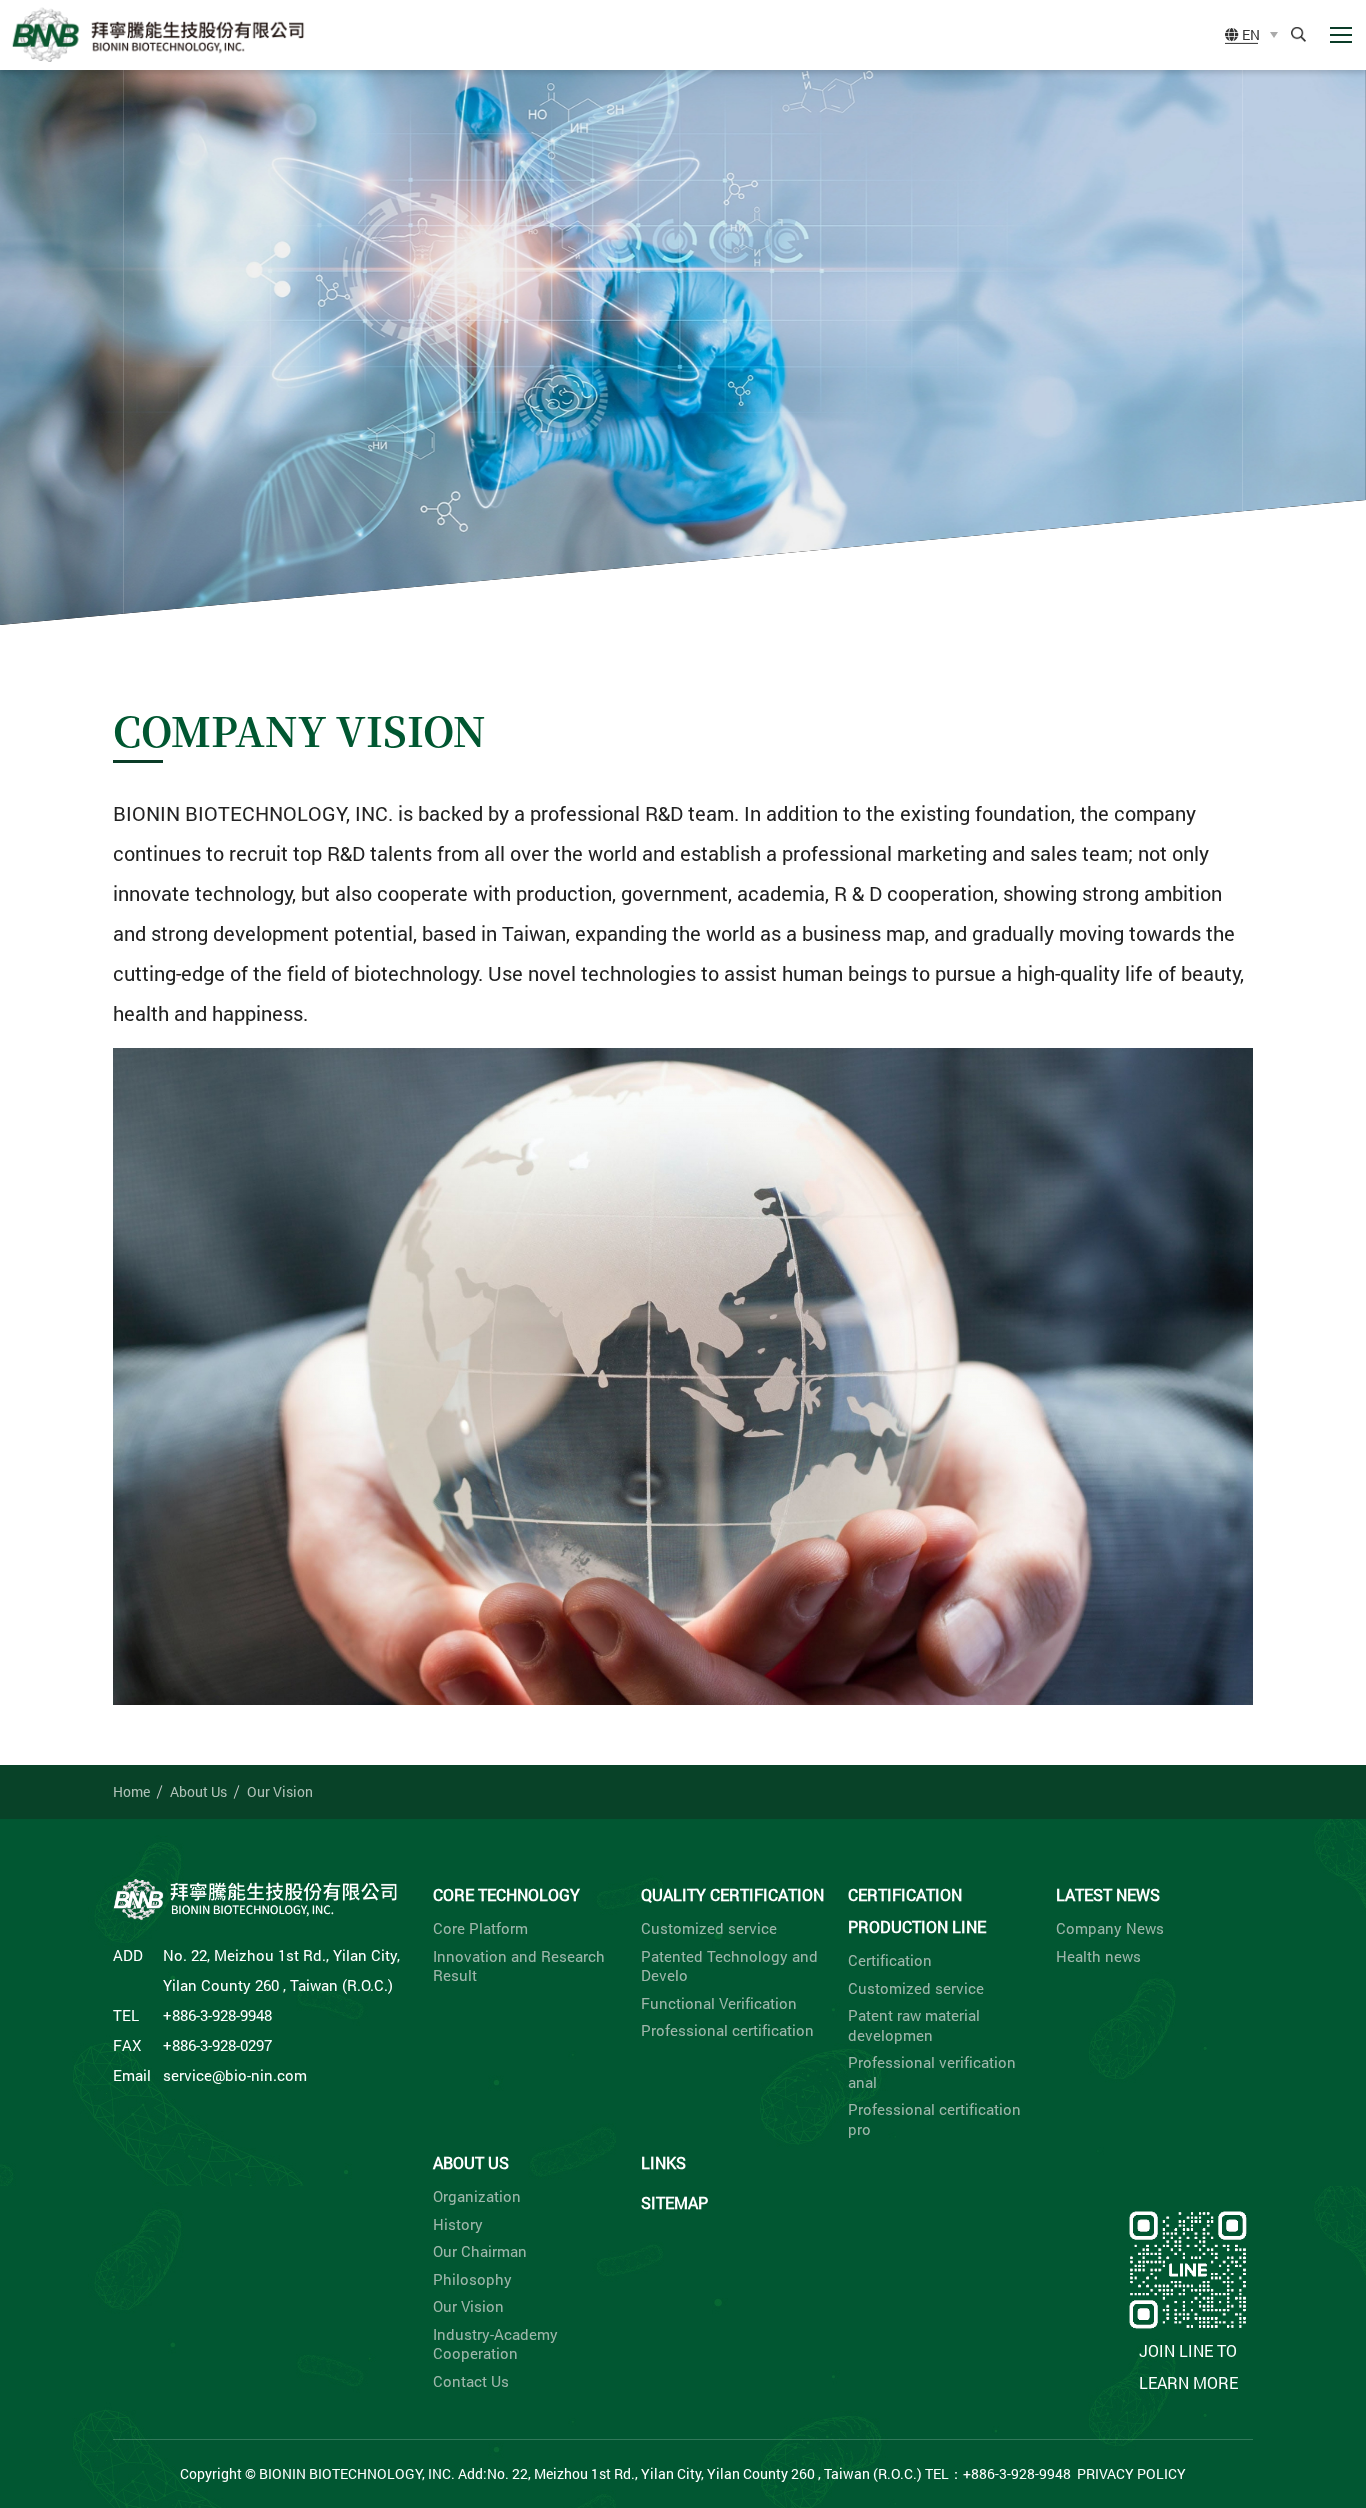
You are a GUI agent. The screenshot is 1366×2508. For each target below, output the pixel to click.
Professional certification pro (934, 2119)
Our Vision (280, 1791)
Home (131, 1791)
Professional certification (727, 2030)
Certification (890, 1960)
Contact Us (471, 2381)
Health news (1098, 1956)
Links (663, 2162)
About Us (198, 1791)
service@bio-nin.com (235, 2075)
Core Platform (480, 1928)
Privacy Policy (1131, 2473)
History (458, 2224)
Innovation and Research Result (519, 1966)
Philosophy (472, 2279)
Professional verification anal (932, 2072)
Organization (477, 2196)
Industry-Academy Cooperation (495, 2344)
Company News (1110, 1928)
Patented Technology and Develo (729, 1966)
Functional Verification (719, 2003)
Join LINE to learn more (1188, 2366)
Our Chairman (480, 2251)
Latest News (1108, 1894)
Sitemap (674, 2202)
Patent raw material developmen (914, 2025)
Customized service (709, 1928)
